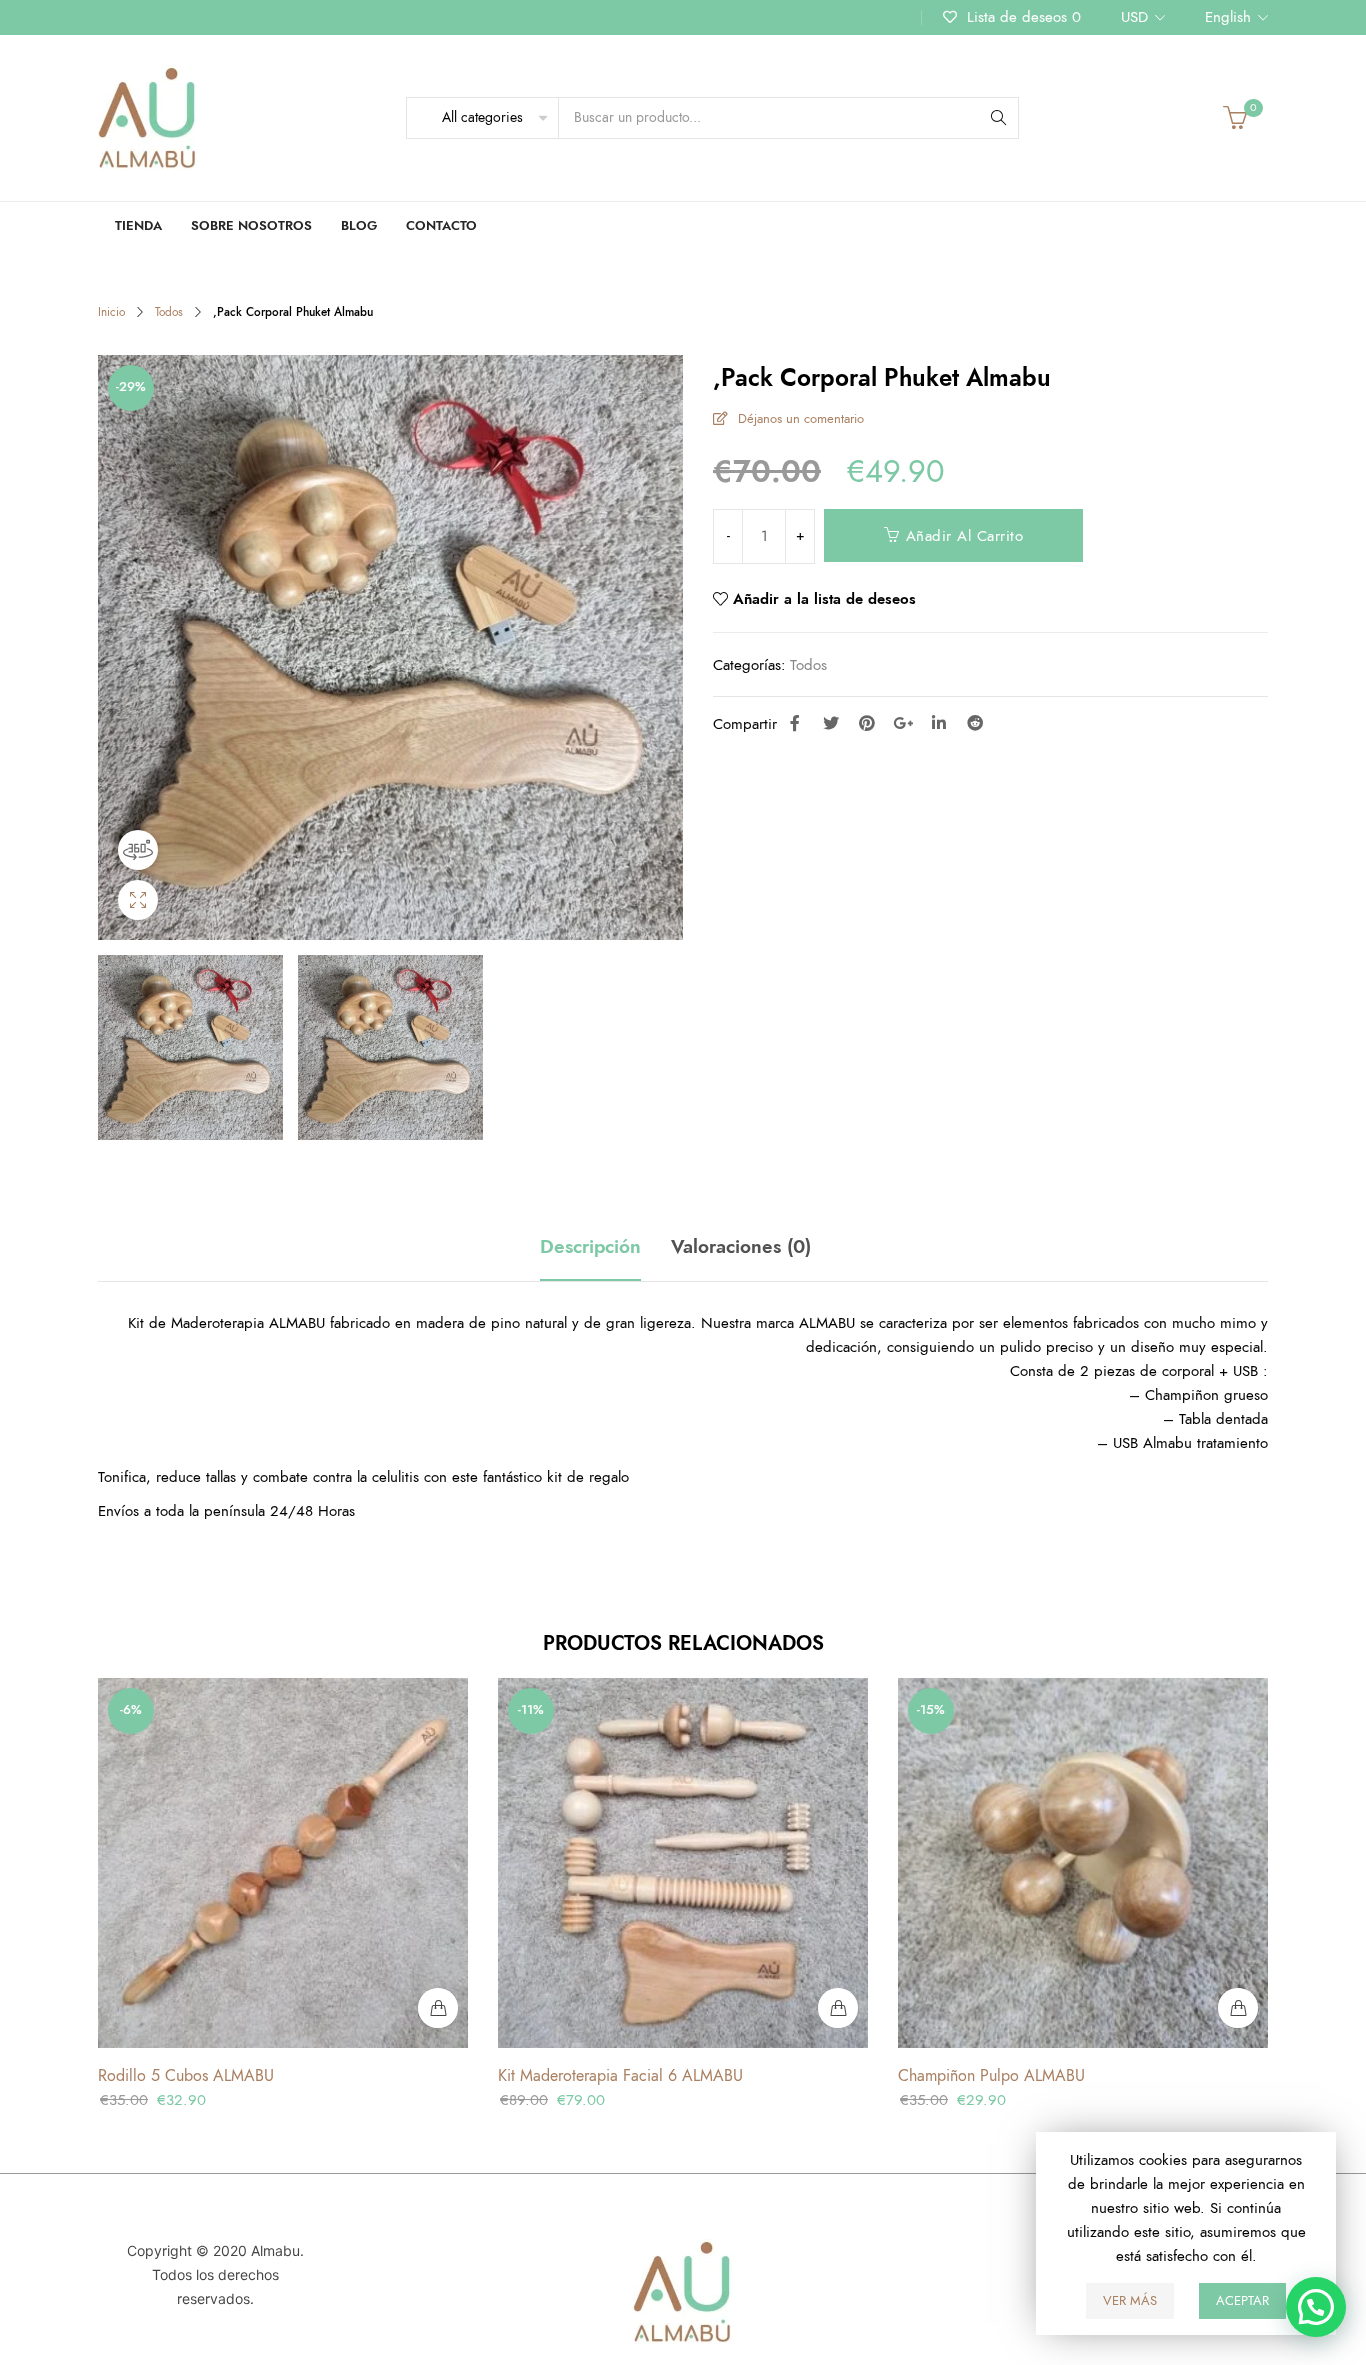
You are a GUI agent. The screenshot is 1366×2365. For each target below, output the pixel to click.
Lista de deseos (1021, 17)
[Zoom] (138, 900)
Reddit (975, 723)
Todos (169, 312)
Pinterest (867, 723)
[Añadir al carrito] (438, 2008)
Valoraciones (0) (741, 1247)
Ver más (1130, 2301)
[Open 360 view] (138, 850)
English (1228, 17)
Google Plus (903, 723)
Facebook (795, 723)
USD (1134, 17)
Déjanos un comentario (801, 419)
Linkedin (939, 723)
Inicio (111, 312)
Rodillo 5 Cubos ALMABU (186, 2076)
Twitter (831, 723)
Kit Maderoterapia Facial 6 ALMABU (620, 2076)
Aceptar (1242, 2301)
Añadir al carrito (965, 536)
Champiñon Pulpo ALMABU (991, 2076)
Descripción (590, 1247)
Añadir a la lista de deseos (824, 599)
